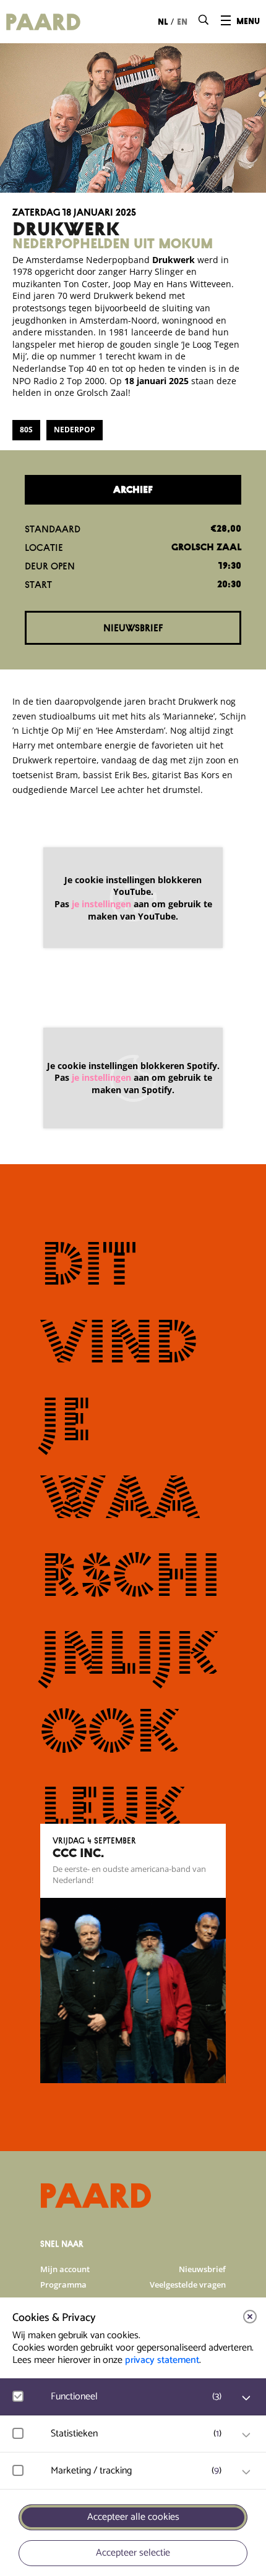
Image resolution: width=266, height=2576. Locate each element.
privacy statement (162, 2360)
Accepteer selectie (133, 2553)
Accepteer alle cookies (133, 2517)
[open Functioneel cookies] (246, 2398)
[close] (250, 2317)
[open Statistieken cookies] (246, 2435)
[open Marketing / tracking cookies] (246, 2472)
